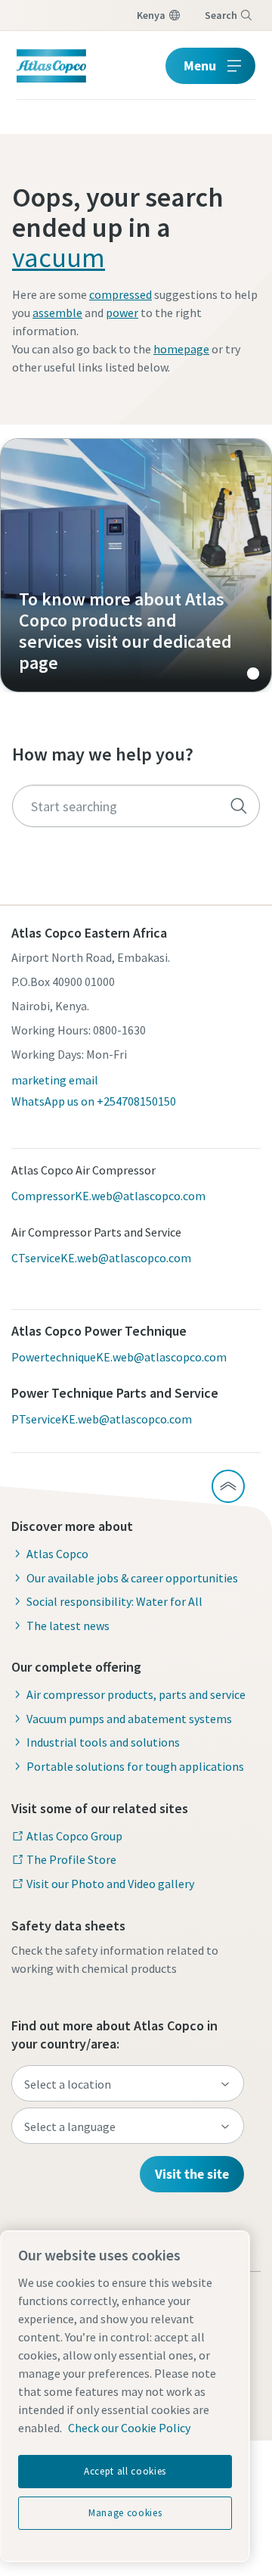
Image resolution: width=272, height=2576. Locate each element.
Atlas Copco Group (74, 1836)
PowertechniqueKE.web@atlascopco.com (119, 1357)
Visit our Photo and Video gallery (110, 1884)
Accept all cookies (125, 2471)
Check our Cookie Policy (129, 2428)
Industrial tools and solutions (103, 1742)
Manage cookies (125, 2513)
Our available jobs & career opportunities (132, 1578)
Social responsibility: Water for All (114, 1601)
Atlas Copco (57, 1554)
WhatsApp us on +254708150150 (94, 1101)
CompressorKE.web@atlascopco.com (108, 1196)
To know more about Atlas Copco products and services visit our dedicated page (136, 565)
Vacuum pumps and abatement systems (129, 1719)
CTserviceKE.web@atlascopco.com (101, 1258)
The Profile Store (71, 1859)
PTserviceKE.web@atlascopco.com (102, 1419)
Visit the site (192, 2174)
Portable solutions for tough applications (135, 1766)
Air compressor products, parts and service (136, 1694)
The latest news (68, 1626)
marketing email (55, 1080)
